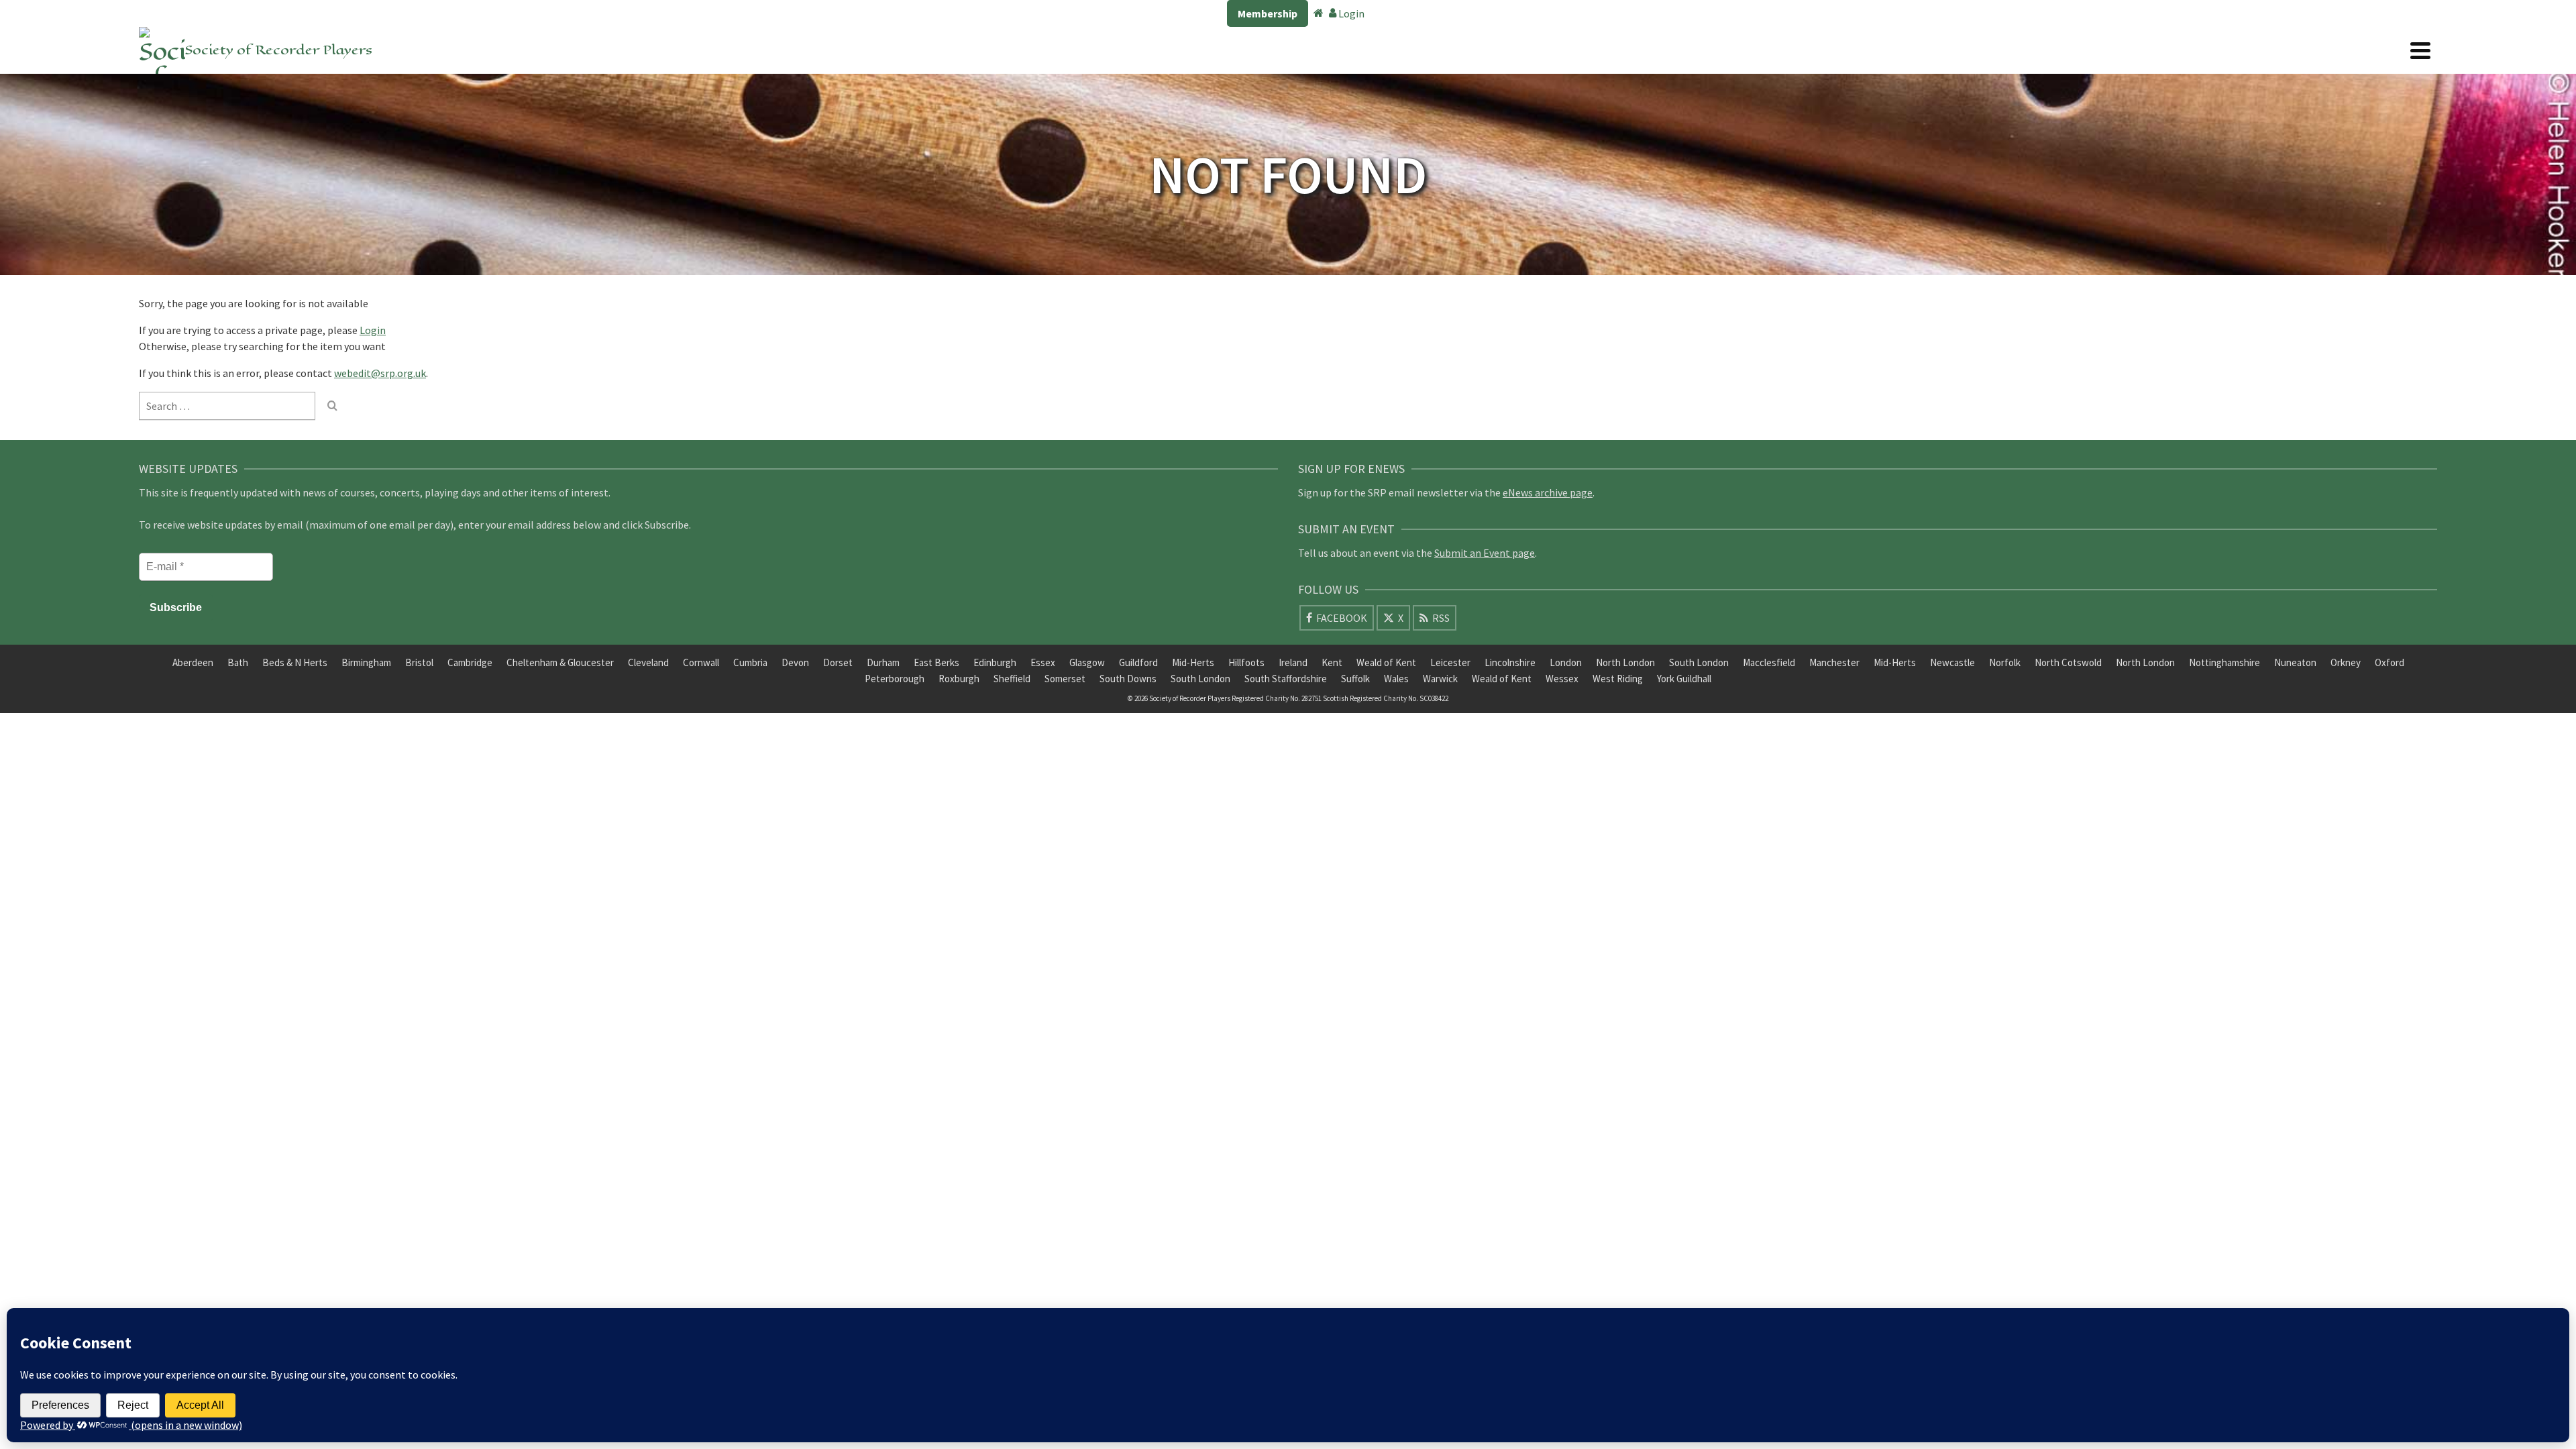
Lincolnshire (1510, 662)
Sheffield (1012, 679)
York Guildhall (1684, 679)
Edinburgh (995, 662)
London (1566, 662)
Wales (1396, 679)
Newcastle (1952, 662)
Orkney (2346, 662)
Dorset (838, 662)
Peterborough (895, 679)
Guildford (1138, 662)
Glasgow (1087, 662)
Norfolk (2005, 662)
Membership (1268, 13)
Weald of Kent (1386, 662)
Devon (795, 662)
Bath (238, 662)
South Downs (1128, 679)
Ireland (1293, 662)
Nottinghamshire (2224, 662)
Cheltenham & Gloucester (560, 662)
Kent (1332, 662)
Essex (1043, 662)
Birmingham (366, 662)
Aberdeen (193, 662)
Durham (883, 662)
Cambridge (470, 662)
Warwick (1440, 679)
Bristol (419, 662)
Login (1350, 13)
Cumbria (750, 662)
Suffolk (1355, 679)
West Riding (1618, 679)
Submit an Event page (1485, 553)
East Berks (936, 662)
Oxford (2390, 662)
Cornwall (701, 662)
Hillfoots (1246, 662)
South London (1699, 662)
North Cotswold (2068, 662)
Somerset (1065, 679)
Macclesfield (1769, 662)
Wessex (1562, 679)
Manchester (1834, 662)
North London (1625, 662)
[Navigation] (2420, 50)
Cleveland (648, 662)
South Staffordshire (1286, 679)
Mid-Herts (1193, 662)
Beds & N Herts (295, 662)
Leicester (1450, 662)
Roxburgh (959, 679)
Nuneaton (2295, 662)
